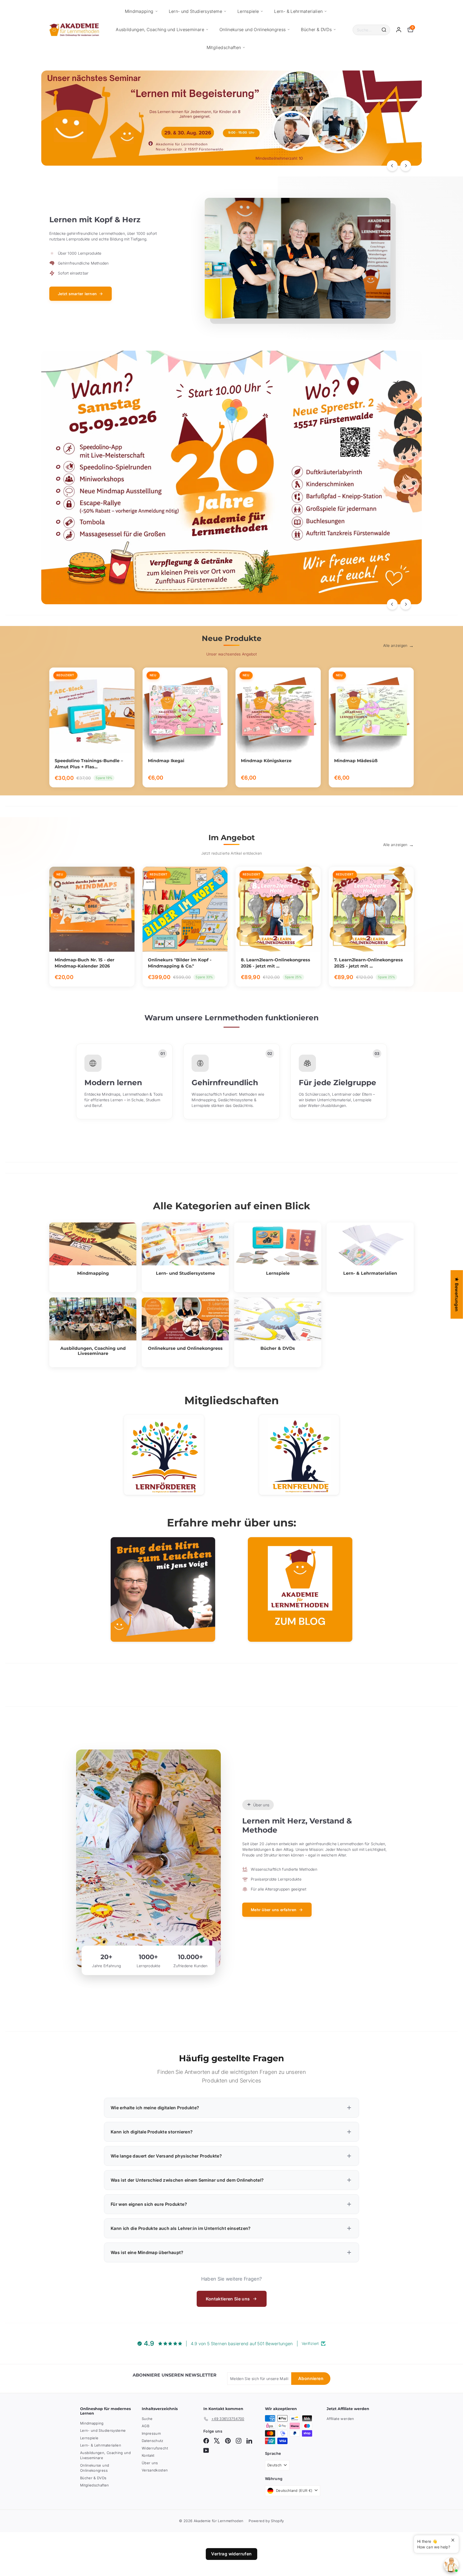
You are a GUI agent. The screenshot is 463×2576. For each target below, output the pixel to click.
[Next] (406, 166)
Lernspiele (248, 11)
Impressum (151, 2433)
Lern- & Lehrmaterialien (298, 11)
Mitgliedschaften (224, 47)
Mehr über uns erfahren (274, 1910)
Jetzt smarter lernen (77, 294)
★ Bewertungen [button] (457, 1294)
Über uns (150, 2463)
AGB (145, 2426)
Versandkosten (155, 2470)
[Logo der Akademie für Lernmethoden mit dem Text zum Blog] (300, 1589)
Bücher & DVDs (316, 29)
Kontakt (148, 2455)
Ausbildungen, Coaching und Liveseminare (160, 29)
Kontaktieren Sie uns (228, 2299)
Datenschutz (153, 2441)
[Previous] (392, 166)
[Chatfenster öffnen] (451, 2565)
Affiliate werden (340, 2419)
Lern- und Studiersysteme (195, 11)
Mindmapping (139, 11)
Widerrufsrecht (155, 2448)
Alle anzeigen (395, 645)
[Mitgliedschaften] (164, 1455)
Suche (147, 2419)
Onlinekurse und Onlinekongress (253, 29)
